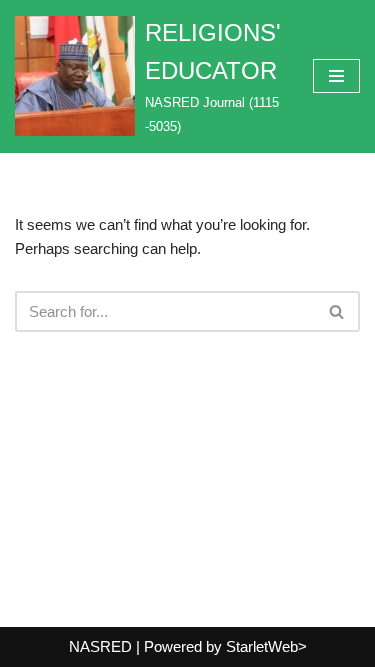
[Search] (337, 311)
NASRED (100, 646)
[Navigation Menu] (336, 76)
